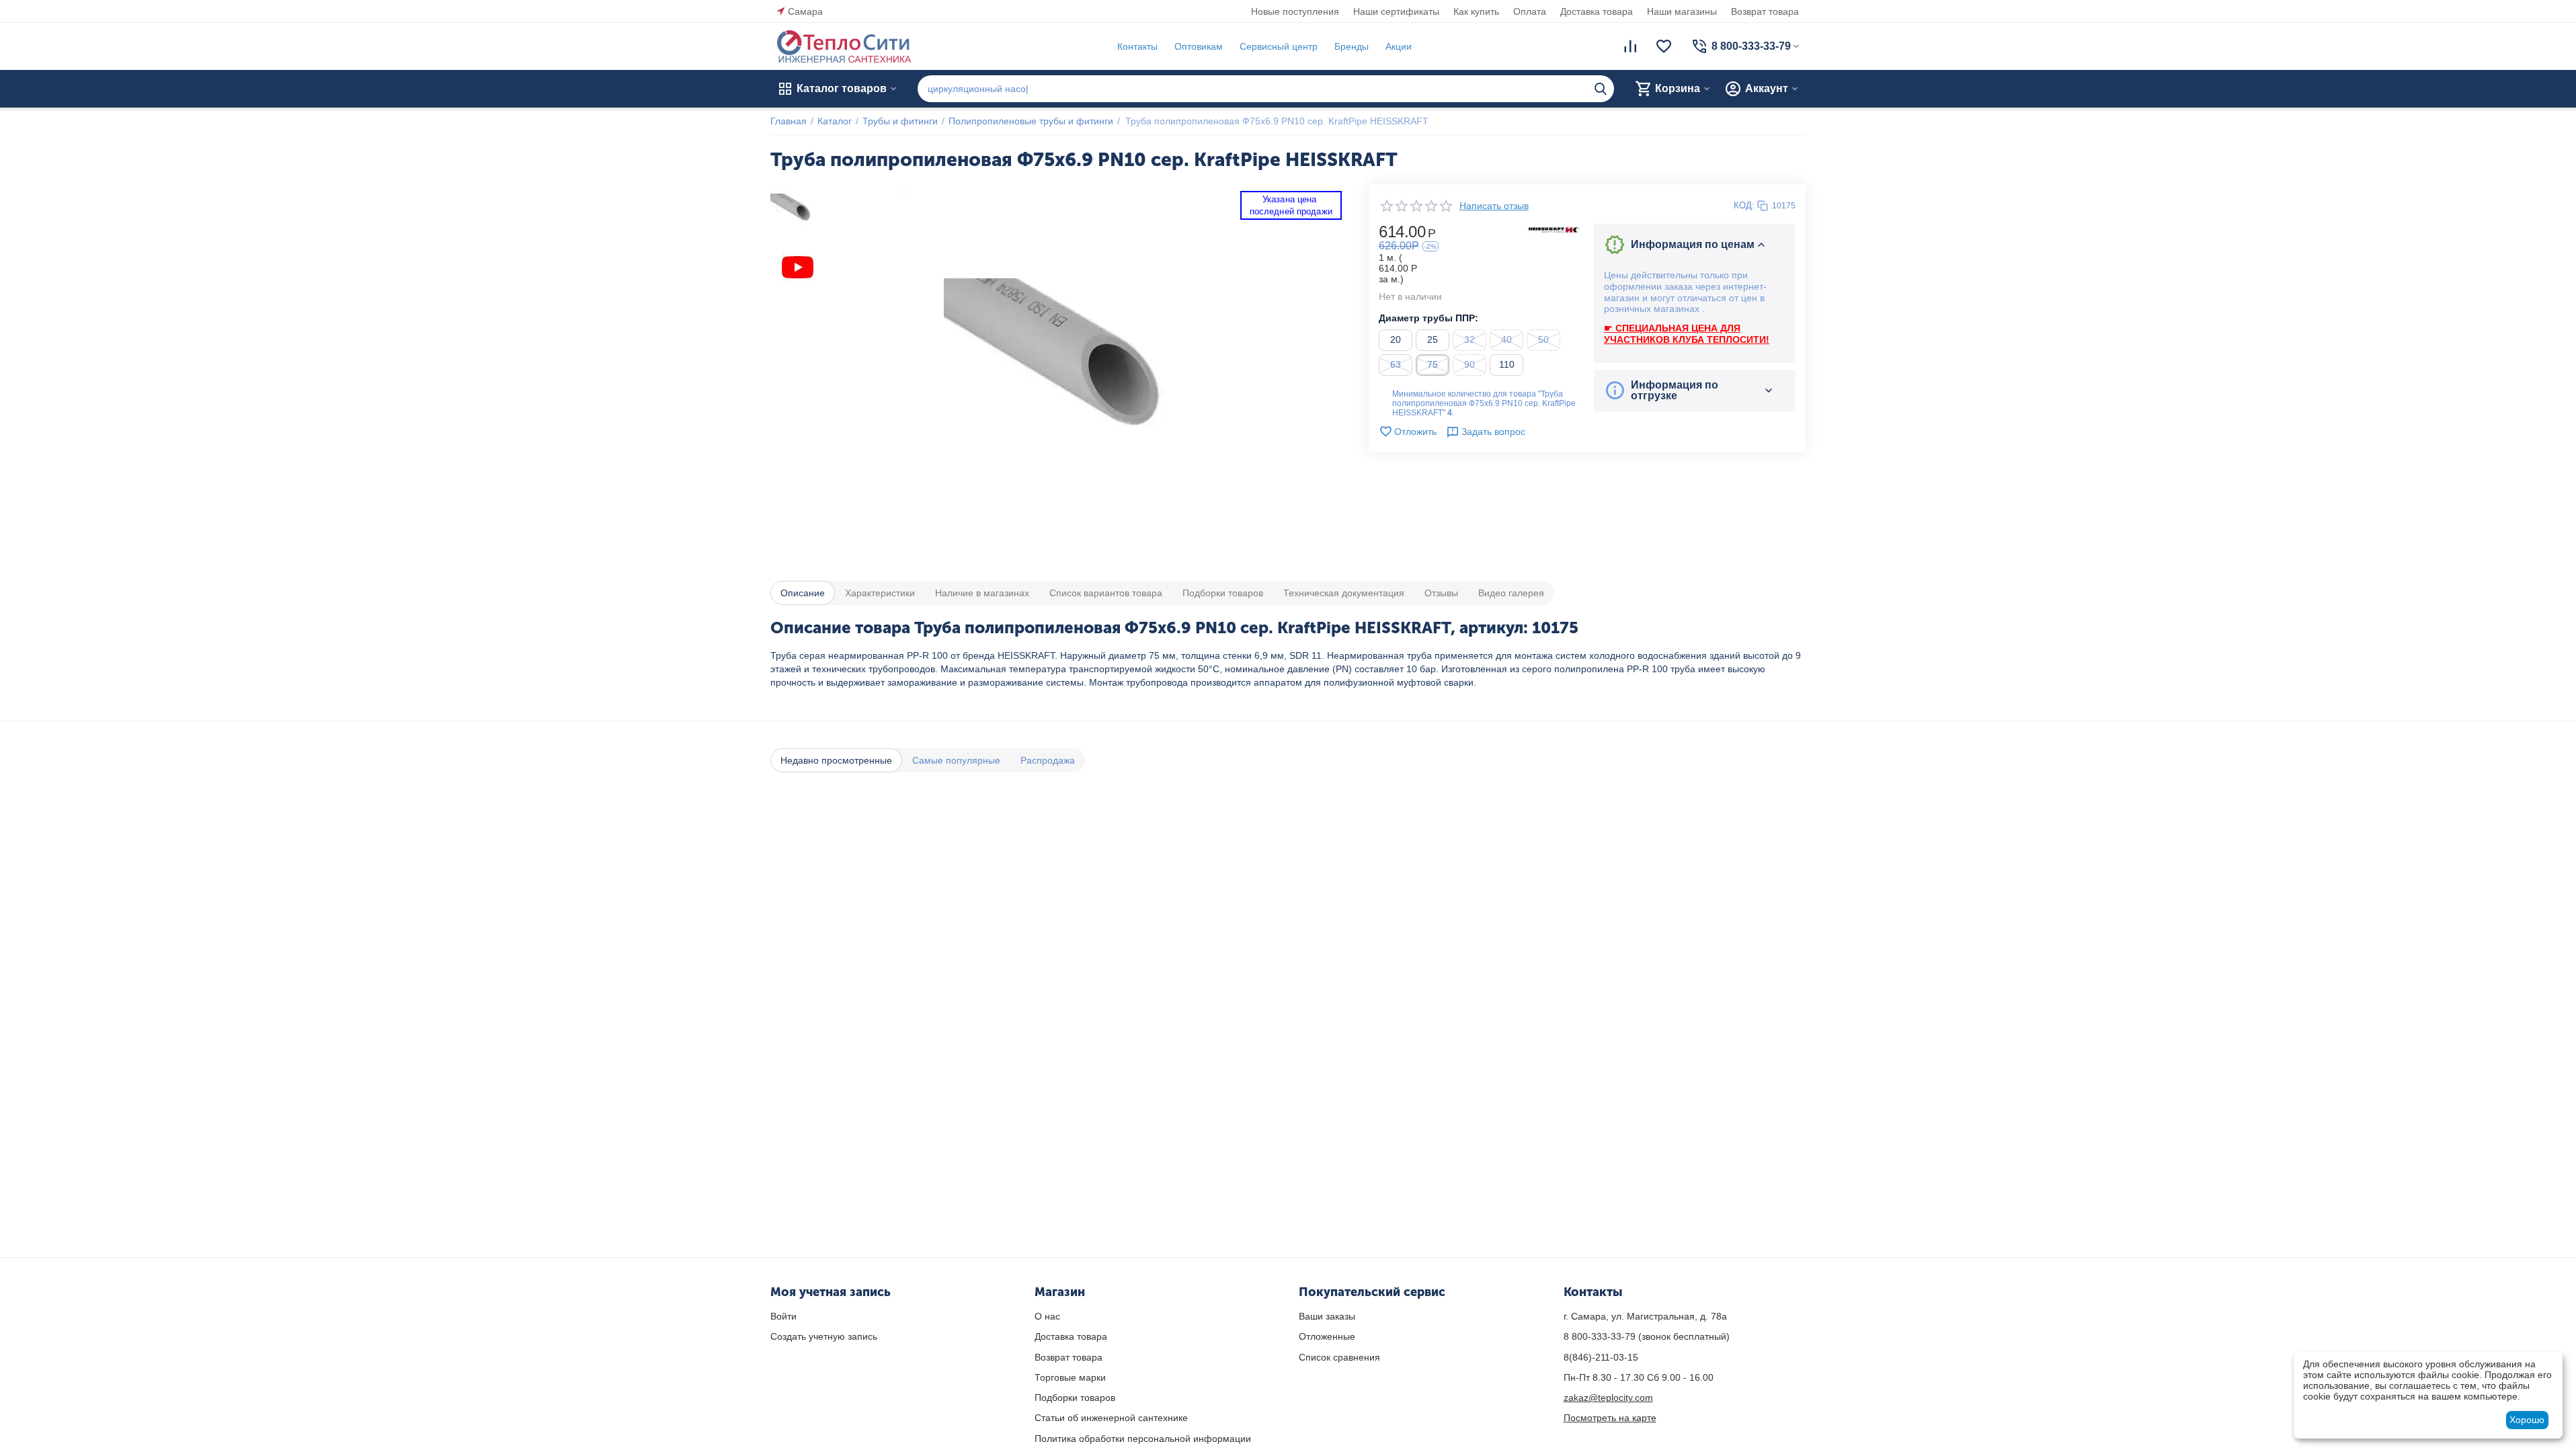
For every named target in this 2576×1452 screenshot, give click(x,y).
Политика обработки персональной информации (1143, 1439)
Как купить (1476, 11)
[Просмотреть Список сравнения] (1630, 46)
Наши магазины (1682, 11)
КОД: (1744, 205)
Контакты (1137, 46)
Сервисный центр (1279, 46)
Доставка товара (1597, 11)
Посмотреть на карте (1610, 1418)
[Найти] (1601, 89)
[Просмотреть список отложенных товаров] (1664, 46)
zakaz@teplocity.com (1608, 1398)
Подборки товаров (1075, 1398)
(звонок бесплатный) (1647, 1336)
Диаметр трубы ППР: (1428, 318)
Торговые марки (1070, 1377)
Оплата (1530, 11)
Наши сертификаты (1396, 11)
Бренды (1352, 46)
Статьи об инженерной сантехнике (1111, 1418)
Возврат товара (1765, 11)
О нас (1047, 1316)
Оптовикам (1199, 46)
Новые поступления (1295, 11)
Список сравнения (1339, 1357)
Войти (783, 1316)
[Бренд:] (1554, 229)
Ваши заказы (1327, 1316)
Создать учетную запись (824, 1336)
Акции (1399, 46)
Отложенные (1327, 1336)
